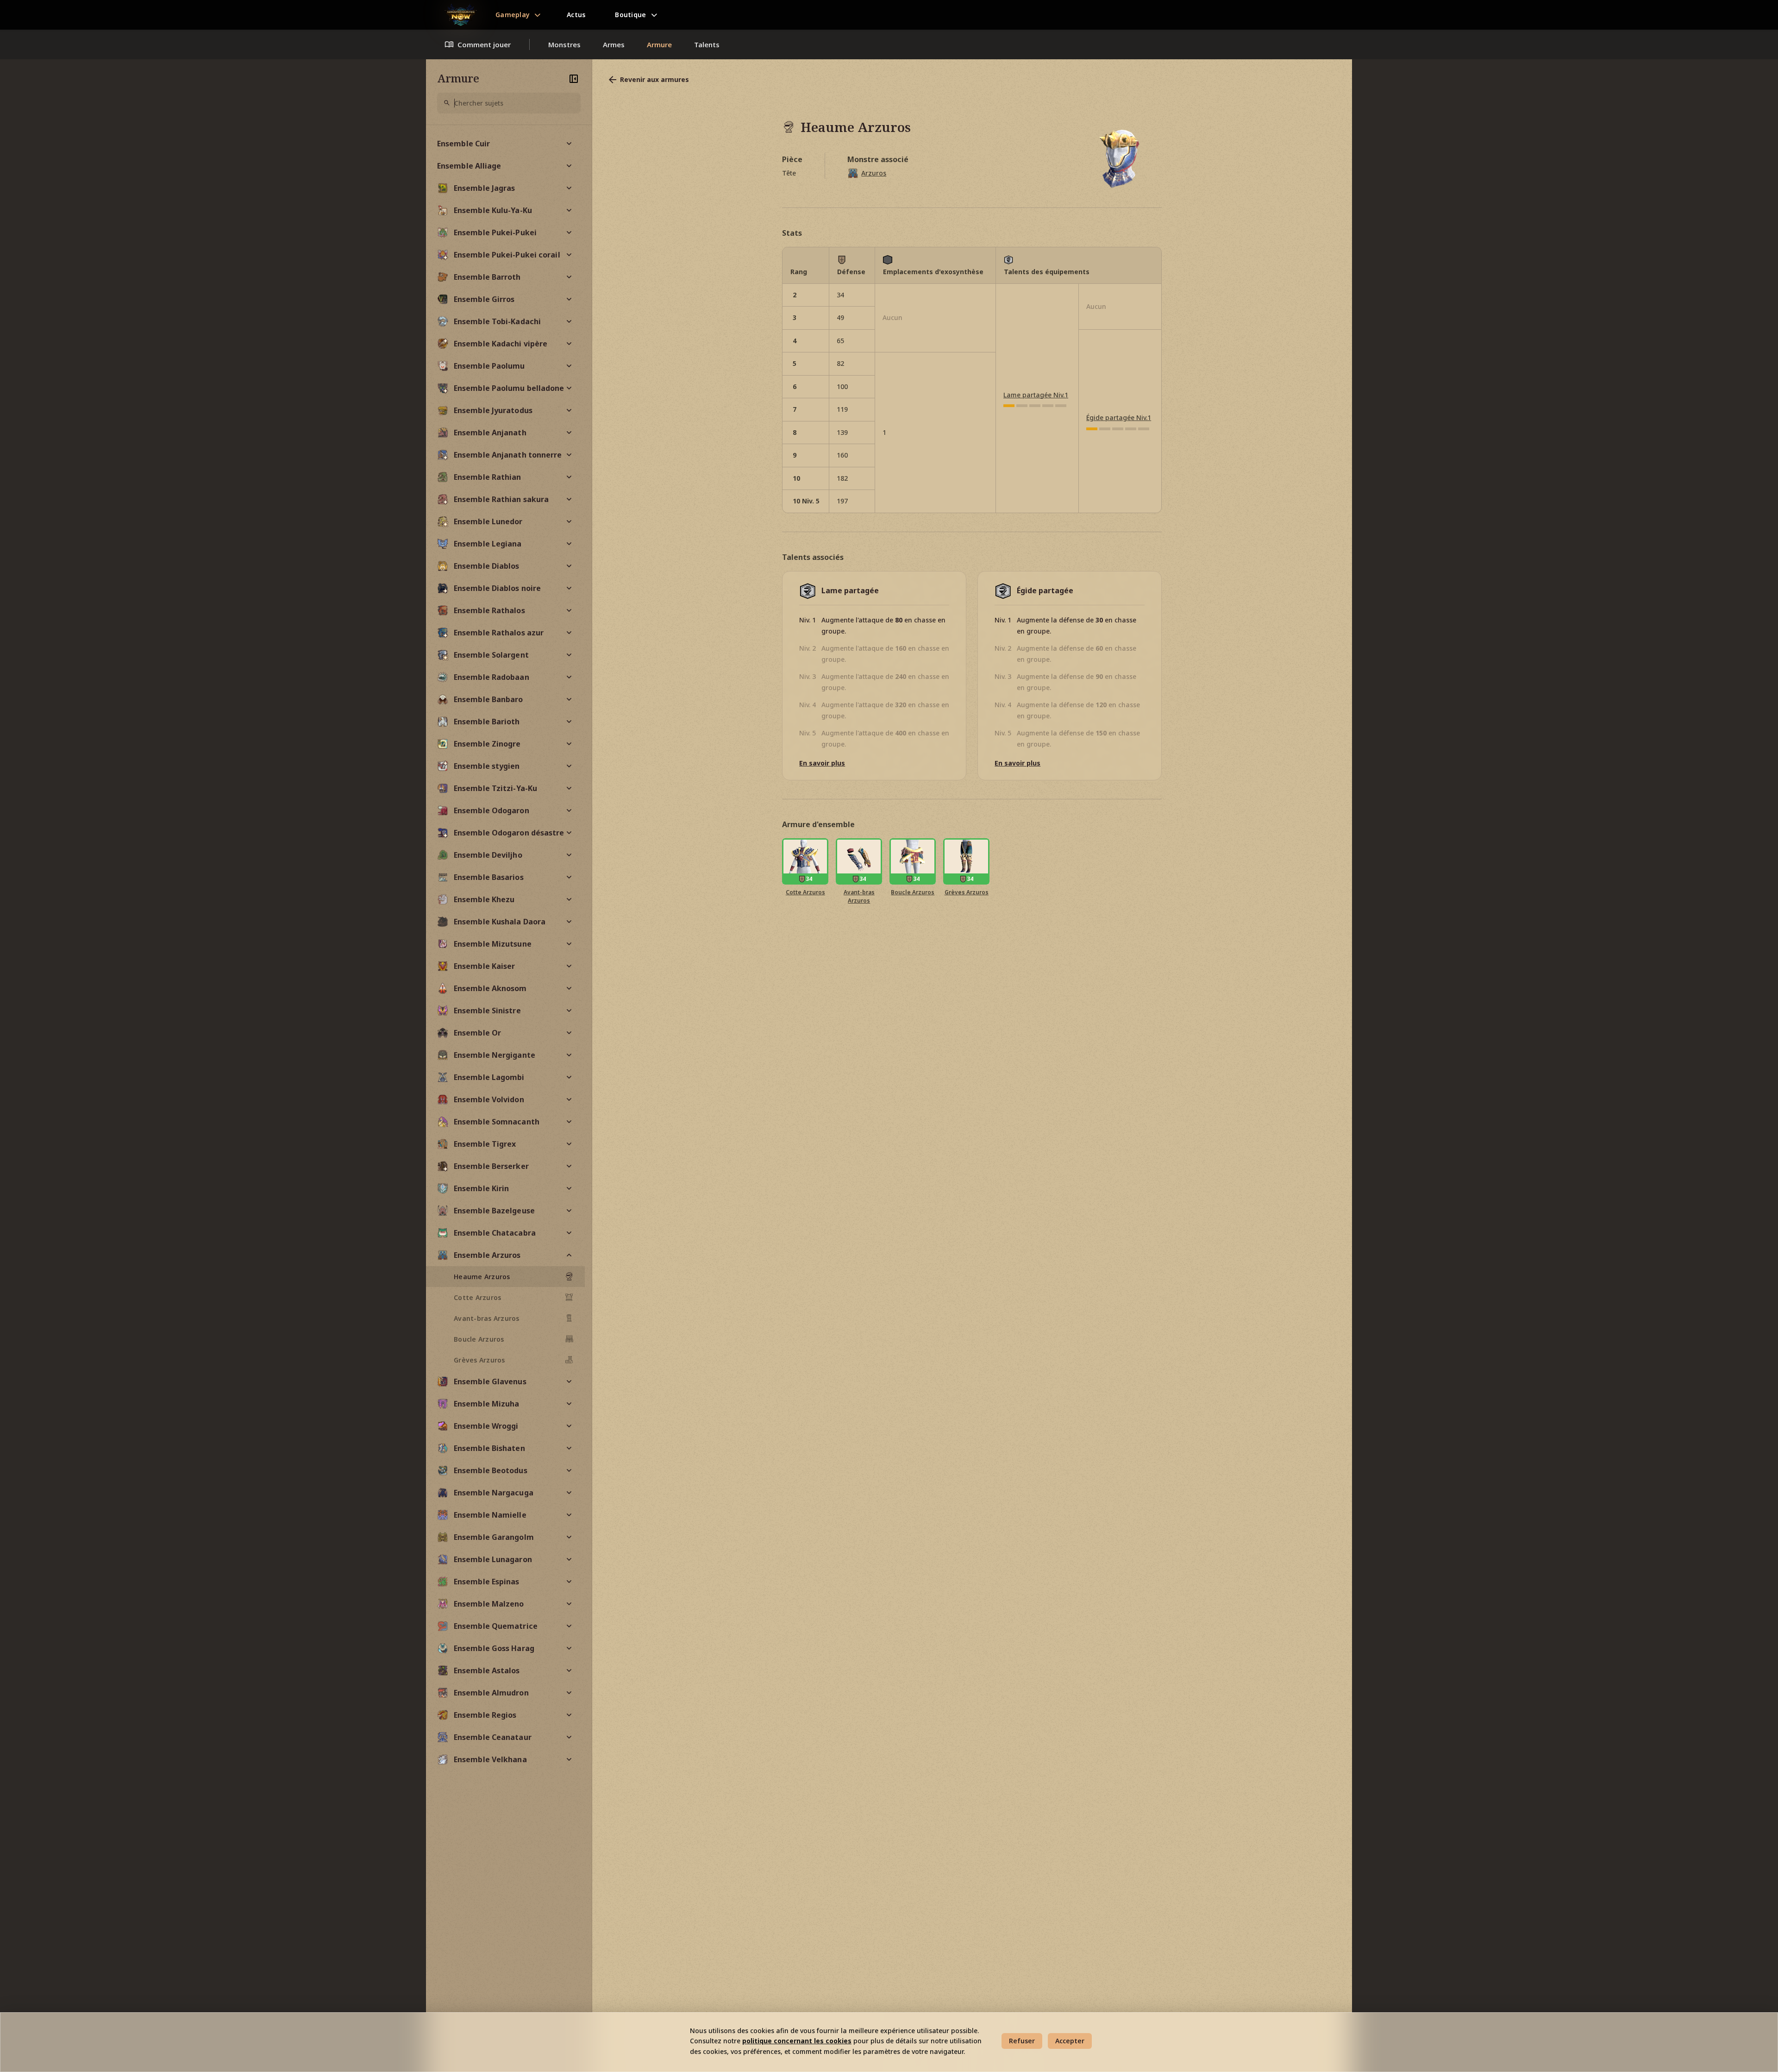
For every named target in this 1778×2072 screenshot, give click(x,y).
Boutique (630, 15)
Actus (576, 15)
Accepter (1070, 2041)
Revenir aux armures (654, 79)
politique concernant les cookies (797, 2041)
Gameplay (513, 15)
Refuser (1022, 2041)
